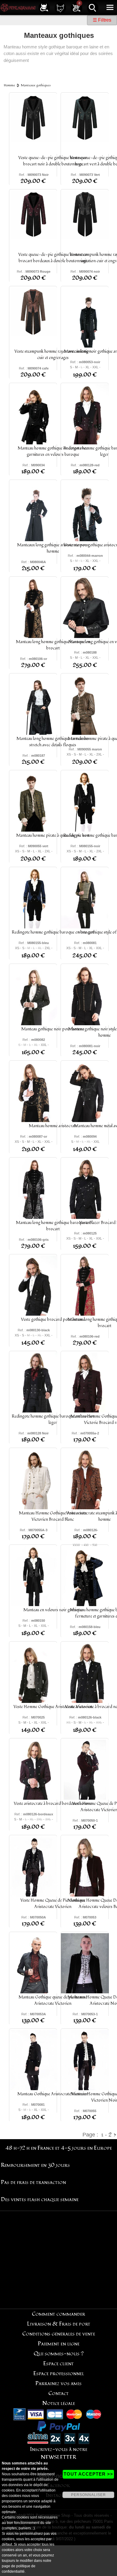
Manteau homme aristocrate (53, 1126)
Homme (9, 85)
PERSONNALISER (88, 2495)
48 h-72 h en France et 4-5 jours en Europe (59, 2148)
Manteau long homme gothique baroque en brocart (53, 645)
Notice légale (59, 2403)
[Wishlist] (60, 7)
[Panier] (76, 7)
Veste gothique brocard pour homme (53, 1319)
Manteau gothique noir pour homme (53, 1029)
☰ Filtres (102, 20)
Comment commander (58, 2314)
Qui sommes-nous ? (59, 2354)
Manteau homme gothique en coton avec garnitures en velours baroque (53, 451)
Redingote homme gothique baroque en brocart (53, 932)
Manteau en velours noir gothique (53, 1610)
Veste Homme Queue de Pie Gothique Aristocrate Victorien (53, 1903)
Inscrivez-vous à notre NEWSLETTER (59, 2453)
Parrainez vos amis (58, 2383)
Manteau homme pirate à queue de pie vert (53, 835)
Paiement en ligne (59, 2344)
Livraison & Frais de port (59, 2324)
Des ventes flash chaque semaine (40, 2199)
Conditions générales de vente (59, 2334)
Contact (58, 2393)
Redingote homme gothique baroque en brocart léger (53, 1419)
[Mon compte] (44, 7)
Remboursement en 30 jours (35, 2165)
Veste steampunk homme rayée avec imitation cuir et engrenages (53, 354)
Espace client (58, 2364)
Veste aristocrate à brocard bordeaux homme (53, 1803)
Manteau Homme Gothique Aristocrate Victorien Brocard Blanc (53, 1516)
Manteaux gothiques (36, 85)
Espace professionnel (59, 2374)
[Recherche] (93, 7)
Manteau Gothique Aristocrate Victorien (53, 2094)
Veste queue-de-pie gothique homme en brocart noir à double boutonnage (53, 161)
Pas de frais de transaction (33, 2182)
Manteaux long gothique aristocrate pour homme (53, 548)
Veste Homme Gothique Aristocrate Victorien (53, 1707)
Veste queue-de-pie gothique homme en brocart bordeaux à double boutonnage (53, 258)
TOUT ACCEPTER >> (88, 2474)
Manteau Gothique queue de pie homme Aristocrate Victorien (53, 2000)
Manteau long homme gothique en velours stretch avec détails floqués (53, 742)
